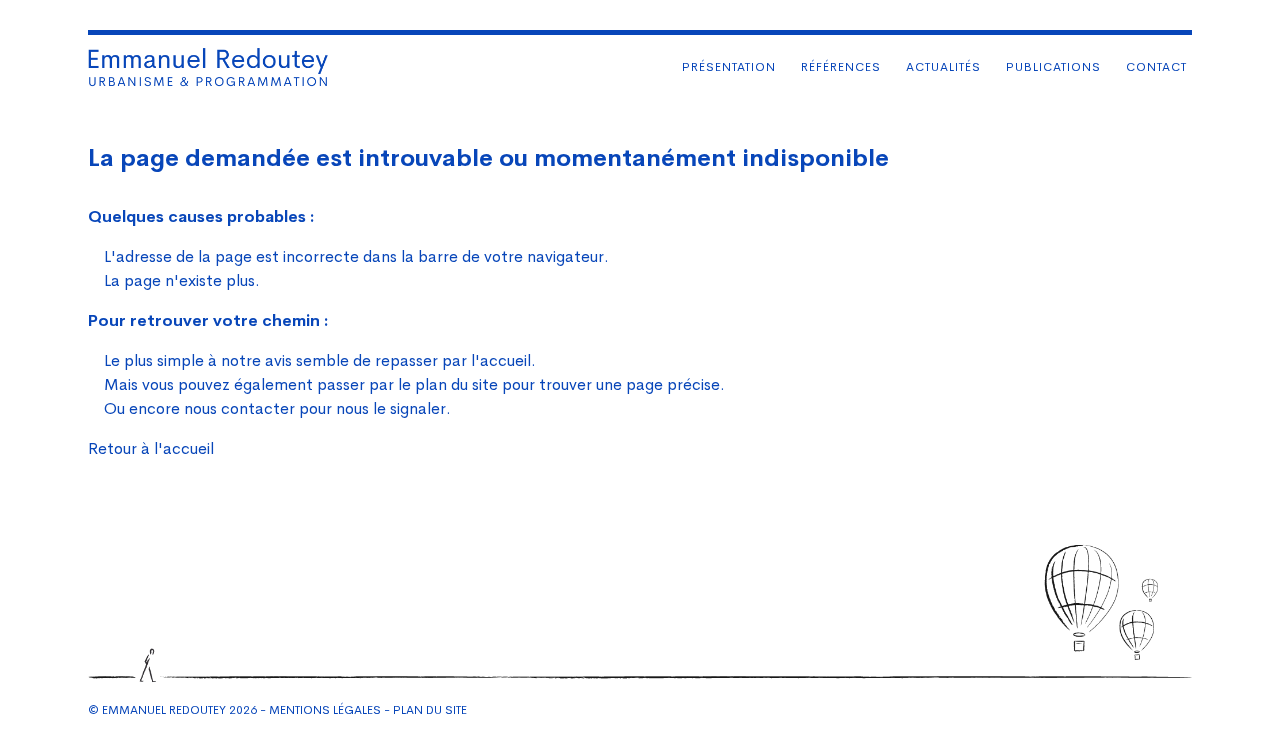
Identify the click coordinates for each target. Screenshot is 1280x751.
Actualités (943, 67)
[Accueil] (208, 67)
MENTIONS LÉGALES (325, 710)
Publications (1053, 67)
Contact (1156, 67)
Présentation (729, 67)
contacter (258, 408)
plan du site (456, 384)
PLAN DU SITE (430, 710)
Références (841, 67)
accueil (505, 360)
